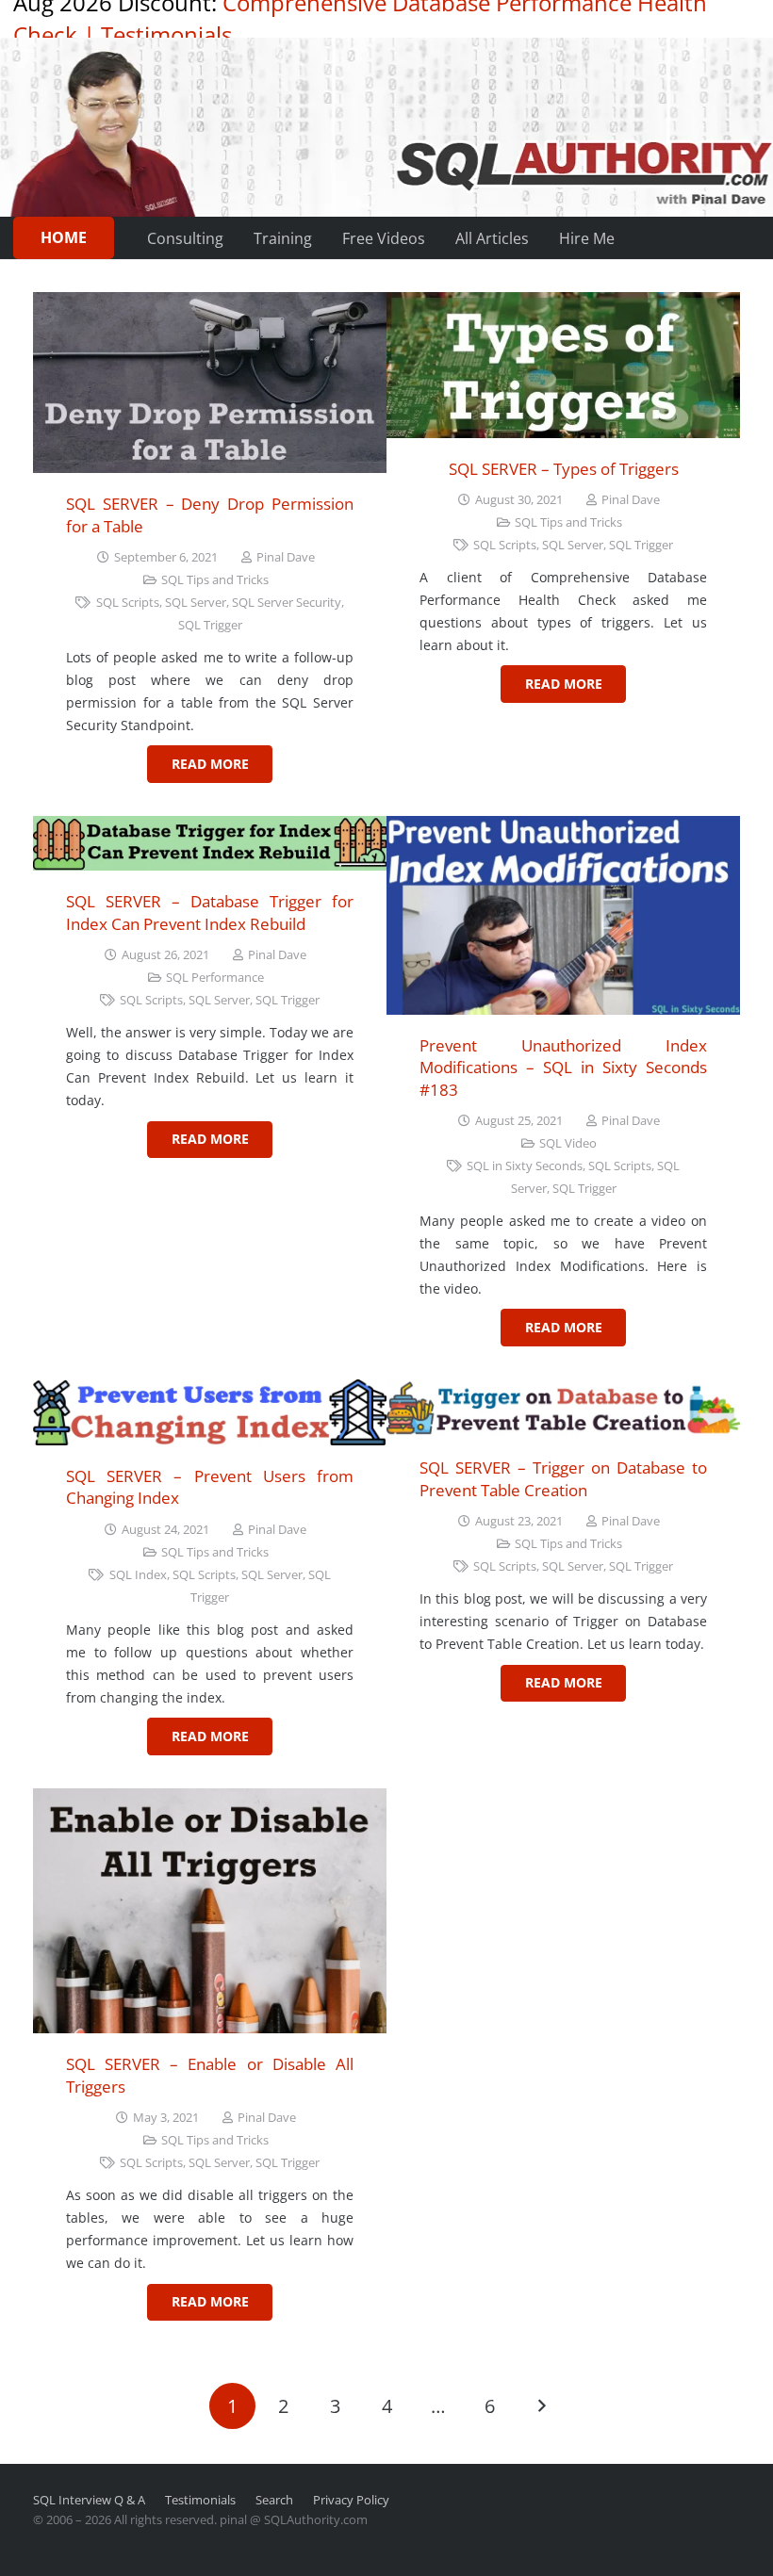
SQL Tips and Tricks (215, 580)
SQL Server (196, 603)
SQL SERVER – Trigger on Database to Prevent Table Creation (563, 1479)
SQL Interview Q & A (89, 2500)
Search (274, 2500)
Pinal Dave (286, 557)
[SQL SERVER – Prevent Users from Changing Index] (210, 1412)
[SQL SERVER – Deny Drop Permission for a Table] (210, 383)
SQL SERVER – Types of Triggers (564, 469)
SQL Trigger (210, 625)
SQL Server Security (287, 603)
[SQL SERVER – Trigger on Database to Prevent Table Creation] (563, 1409)
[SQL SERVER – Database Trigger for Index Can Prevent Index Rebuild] (210, 844)
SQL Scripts (128, 603)
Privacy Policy (351, 2500)
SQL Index (138, 1575)
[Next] (541, 2406)
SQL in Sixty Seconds (525, 1166)
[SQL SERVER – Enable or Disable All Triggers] (210, 1911)
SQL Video (568, 1143)
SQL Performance (215, 978)
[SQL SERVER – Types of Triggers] (563, 365)
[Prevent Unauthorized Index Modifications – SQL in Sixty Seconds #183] (563, 915)
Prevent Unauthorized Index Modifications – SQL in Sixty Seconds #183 (563, 1068)
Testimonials (166, 34)
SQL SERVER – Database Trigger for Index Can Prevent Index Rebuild (210, 913)
